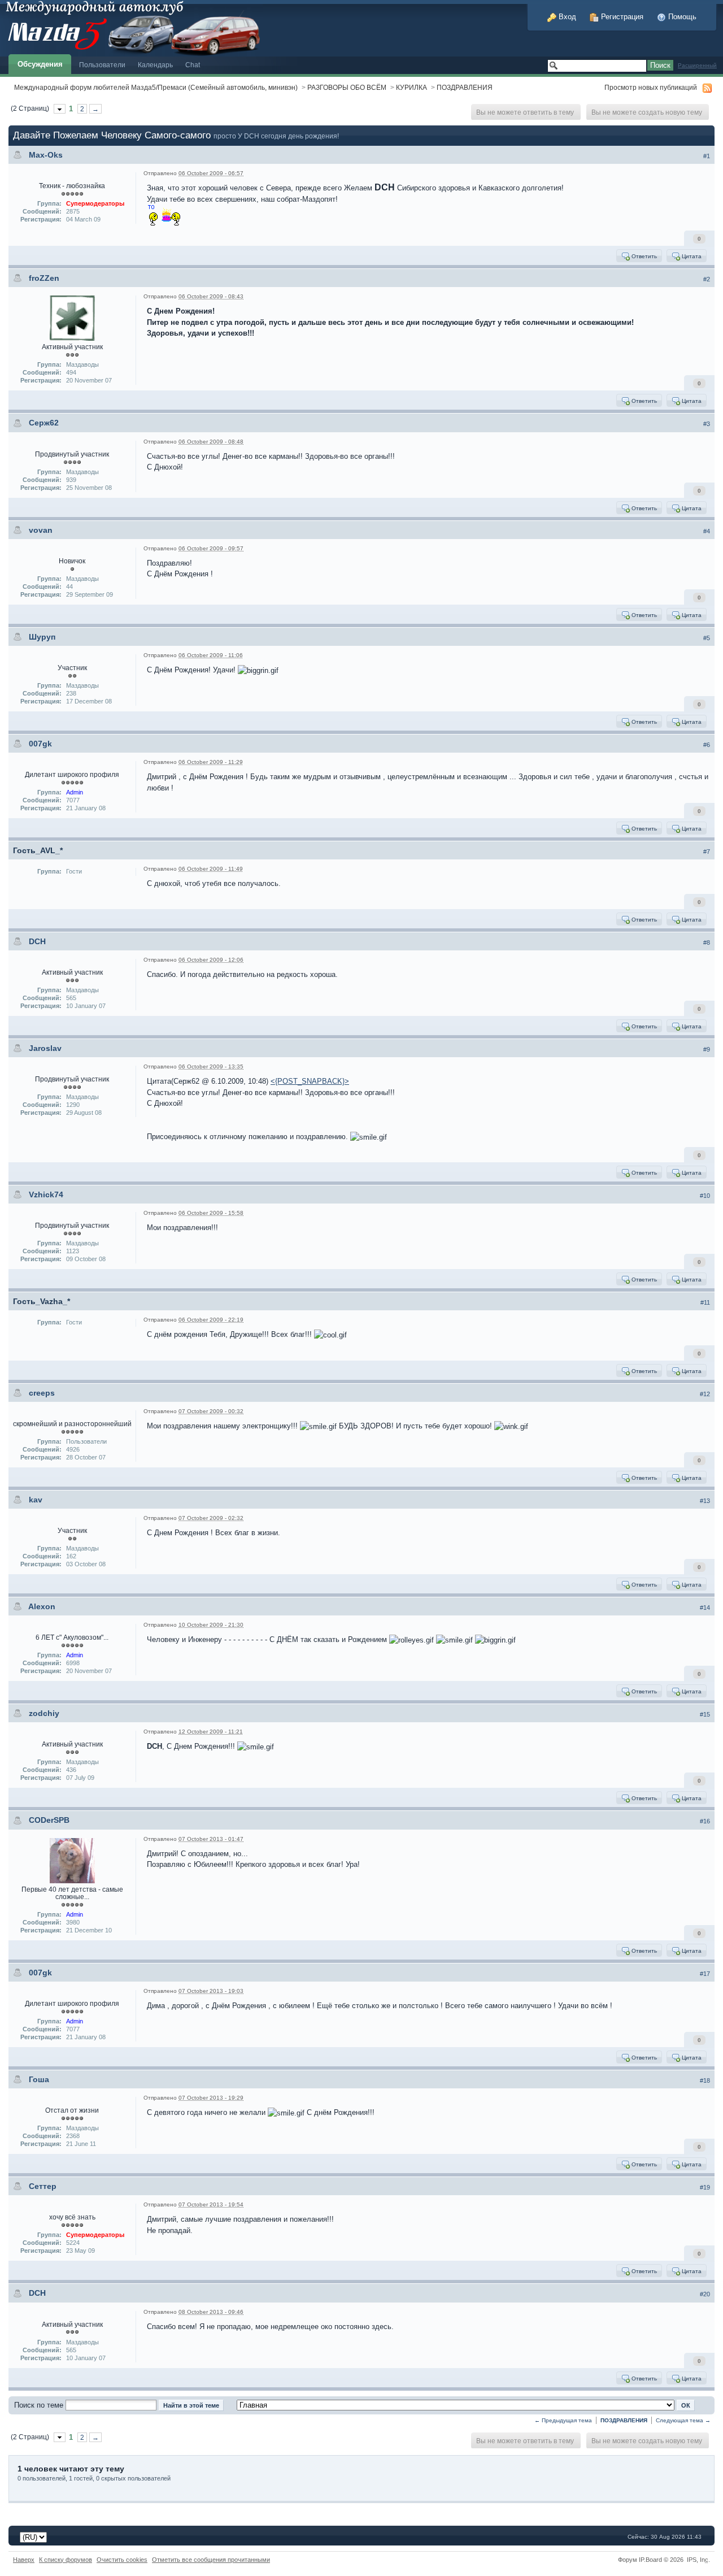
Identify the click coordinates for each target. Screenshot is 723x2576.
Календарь (155, 65)
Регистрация (621, 17)
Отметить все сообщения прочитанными (211, 2560)
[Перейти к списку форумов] (131, 27)
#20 (705, 2294)
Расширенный (697, 65)
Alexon (42, 1606)
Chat (193, 65)
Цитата (691, 256)
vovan (41, 530)
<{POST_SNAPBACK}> (310, 1081)
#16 (705, 1821)
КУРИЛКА (411, 87)
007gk (40, 744)
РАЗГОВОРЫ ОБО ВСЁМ (347, 87)
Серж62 (44, 423)
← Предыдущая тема (563, 2420)
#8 (707, 942)
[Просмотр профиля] (72, 318)
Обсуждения (40, 64)
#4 (707, 531)
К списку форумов (66, 2560)
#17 (705, 1974)
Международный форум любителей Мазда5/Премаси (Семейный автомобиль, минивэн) (156, 87)
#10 (705, 1196)
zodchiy (44, 1713)
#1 (707, 156)
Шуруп (42, 637)
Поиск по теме (39, 2405)
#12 (705, 1394)
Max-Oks (46, 155)
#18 (705, 2080)
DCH (37, 941)
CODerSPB (49, 1820)
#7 (707, 852)
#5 (707, 638)
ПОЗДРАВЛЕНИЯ (465, 87)
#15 (705, 1714)
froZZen (44, 278)
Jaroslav (45, 1048)
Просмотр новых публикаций (651, 87)
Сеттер (43, 2186)
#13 (705, 1501)
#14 (705, 1608)
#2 (707, 279)
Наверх (24, 2560)
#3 (707, 424)
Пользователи (102, 65)
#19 (705, 2187)
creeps (42, 1393)
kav (36, 1500)
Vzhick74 (46, 1194)
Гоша (39, 2079)
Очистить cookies (122, 2560)
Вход (566, 17)
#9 (707, 1049)
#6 (707, 745)
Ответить (643, 256)
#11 (705, 1302)
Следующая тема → (683, 2420)
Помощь (681, 17)
